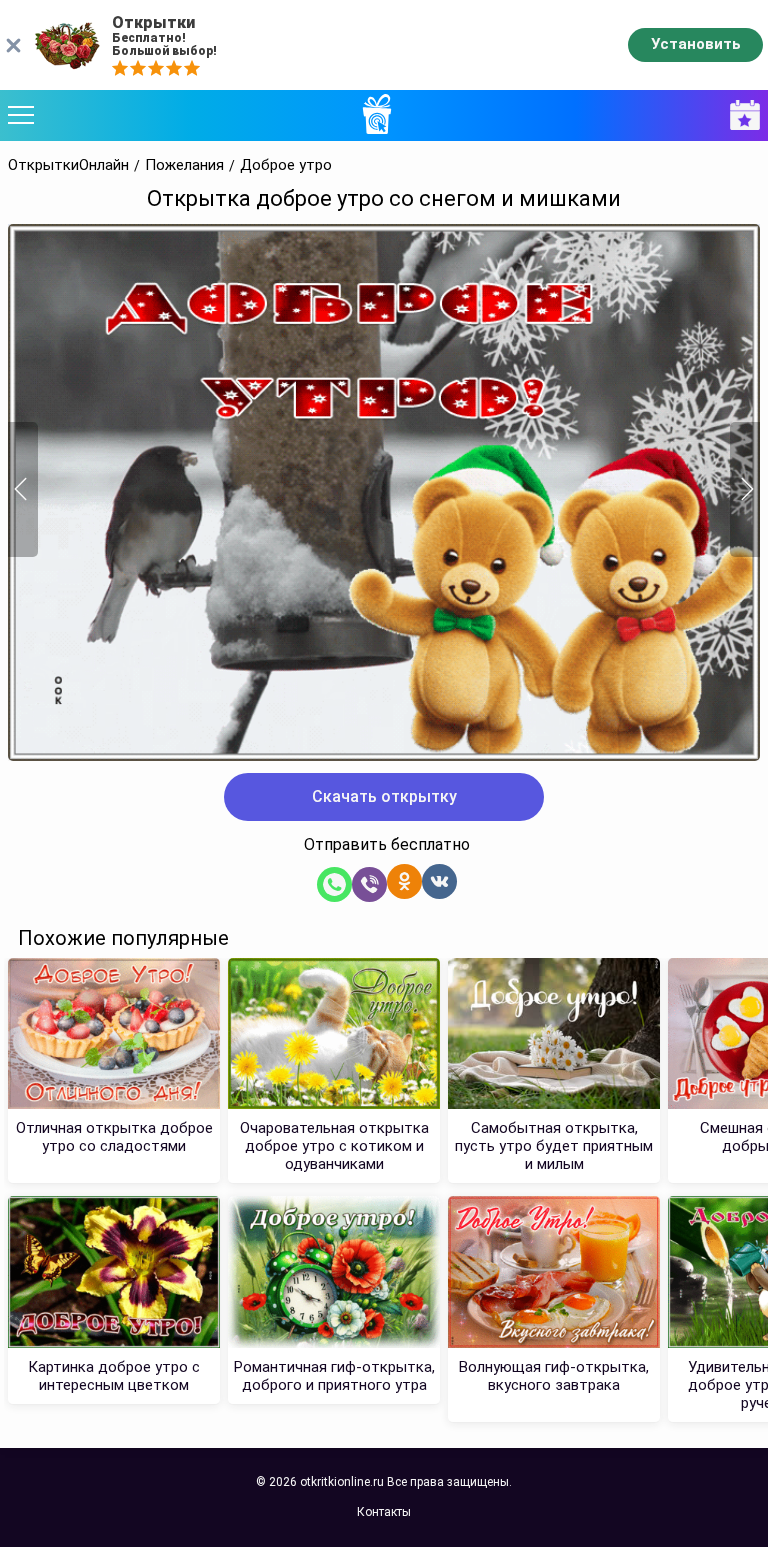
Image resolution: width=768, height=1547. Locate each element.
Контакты (384, 1512)
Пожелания (184, 165)
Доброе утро (286, 165)
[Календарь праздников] (740, 115)
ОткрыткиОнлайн (68, 165)
